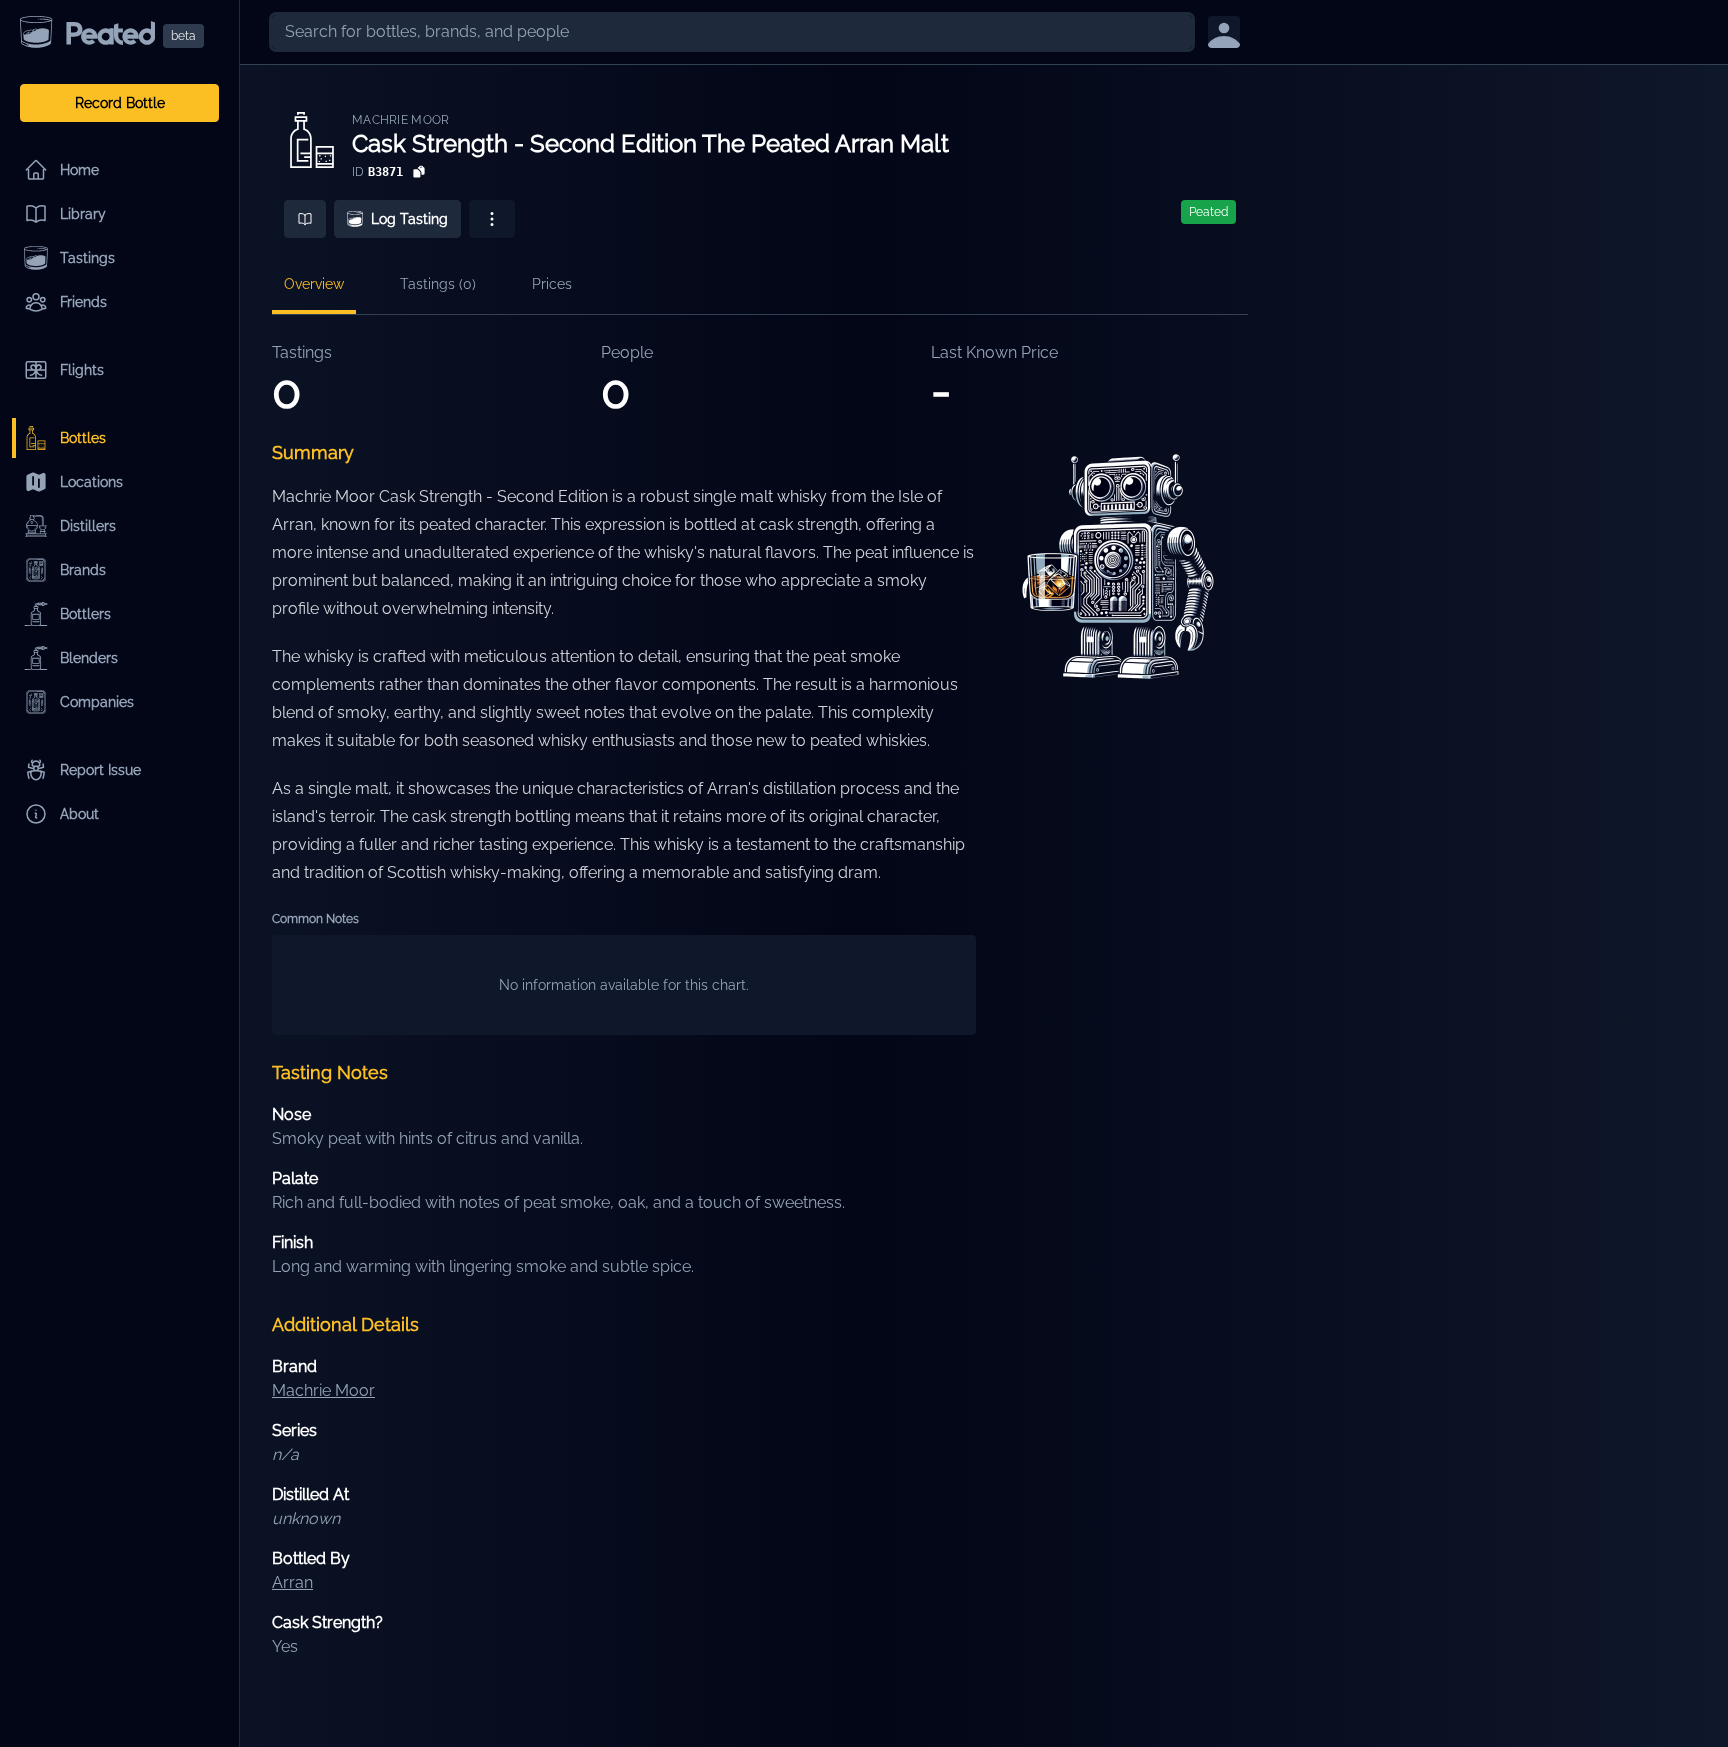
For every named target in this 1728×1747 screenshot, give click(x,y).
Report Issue (100, 770)
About (79, 814)
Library (83, 214)
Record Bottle (120, 103)
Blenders (89, 658)
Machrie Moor (401, 120)
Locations (91, 482)
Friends (83, 302)
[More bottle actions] (492, 219)
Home (79, 170)
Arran (292, 1582)
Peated (1208, 212)
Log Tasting (409, 219)
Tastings (87, 258)
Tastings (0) (438, 284)
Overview (314, 284)
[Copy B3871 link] (419, 172)
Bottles (83, 438)
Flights (82, 370)
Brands (83, 570)
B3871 (385, 172)
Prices (552, 284)
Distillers (88, 526)
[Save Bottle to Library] (305, 219)
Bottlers (85, 614)
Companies (97, 702)
